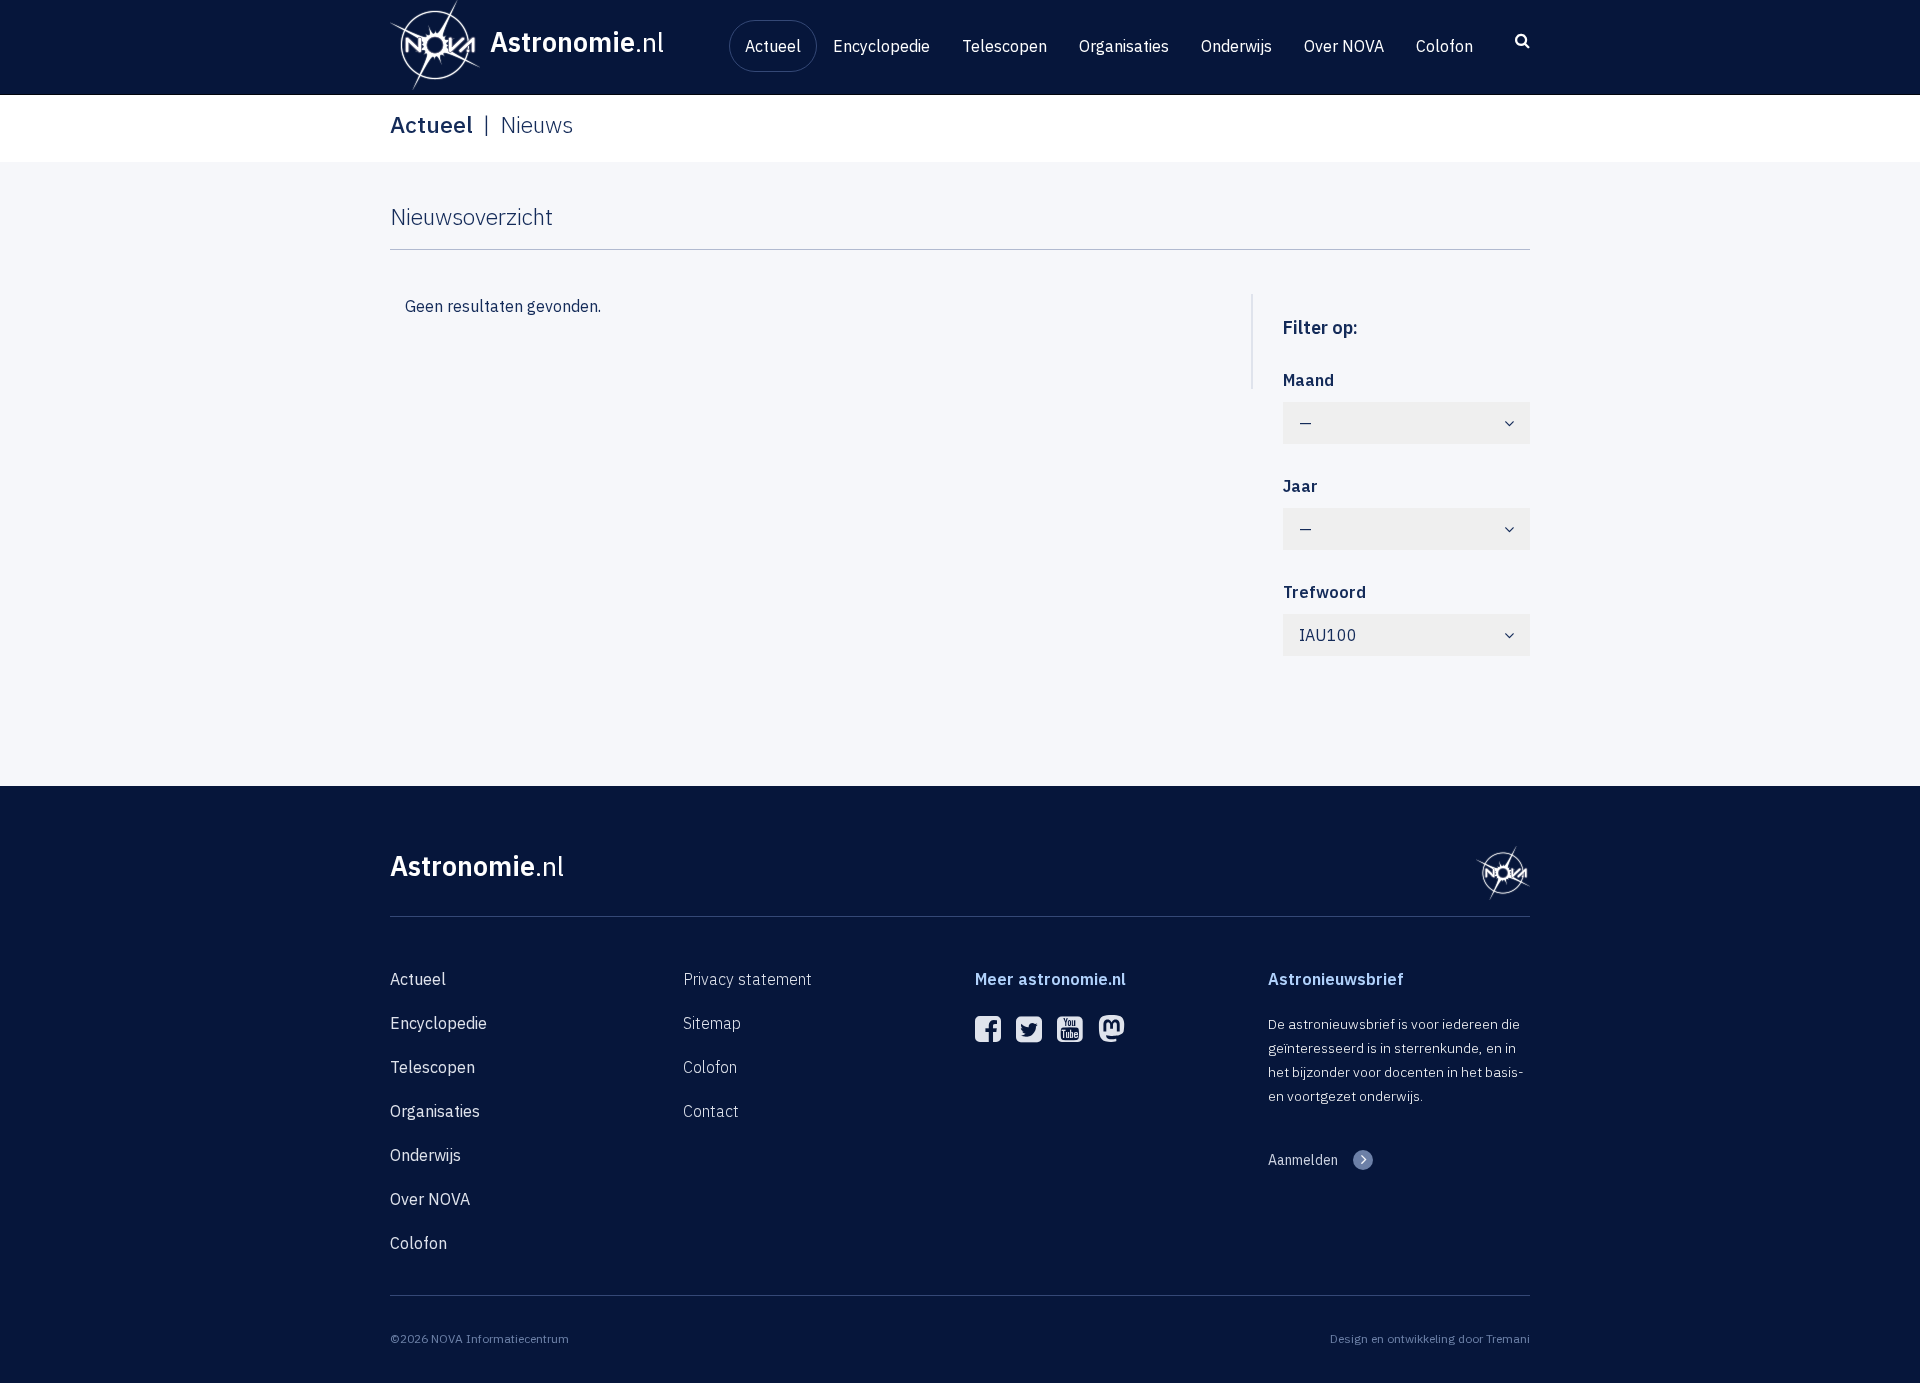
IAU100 (1328, 635)
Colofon (1444, 46)
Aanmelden (1303, 1160)
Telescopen (1004, 46)
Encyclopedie (881, 46)
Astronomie (477, 865)
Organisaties (1124, 46)
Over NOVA (1344, 46)
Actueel (773, 46)
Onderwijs (1236, 46)
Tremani (1508, 1338)
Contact (711, 1111)
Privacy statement (747, 979)
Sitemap (712, 1023)
